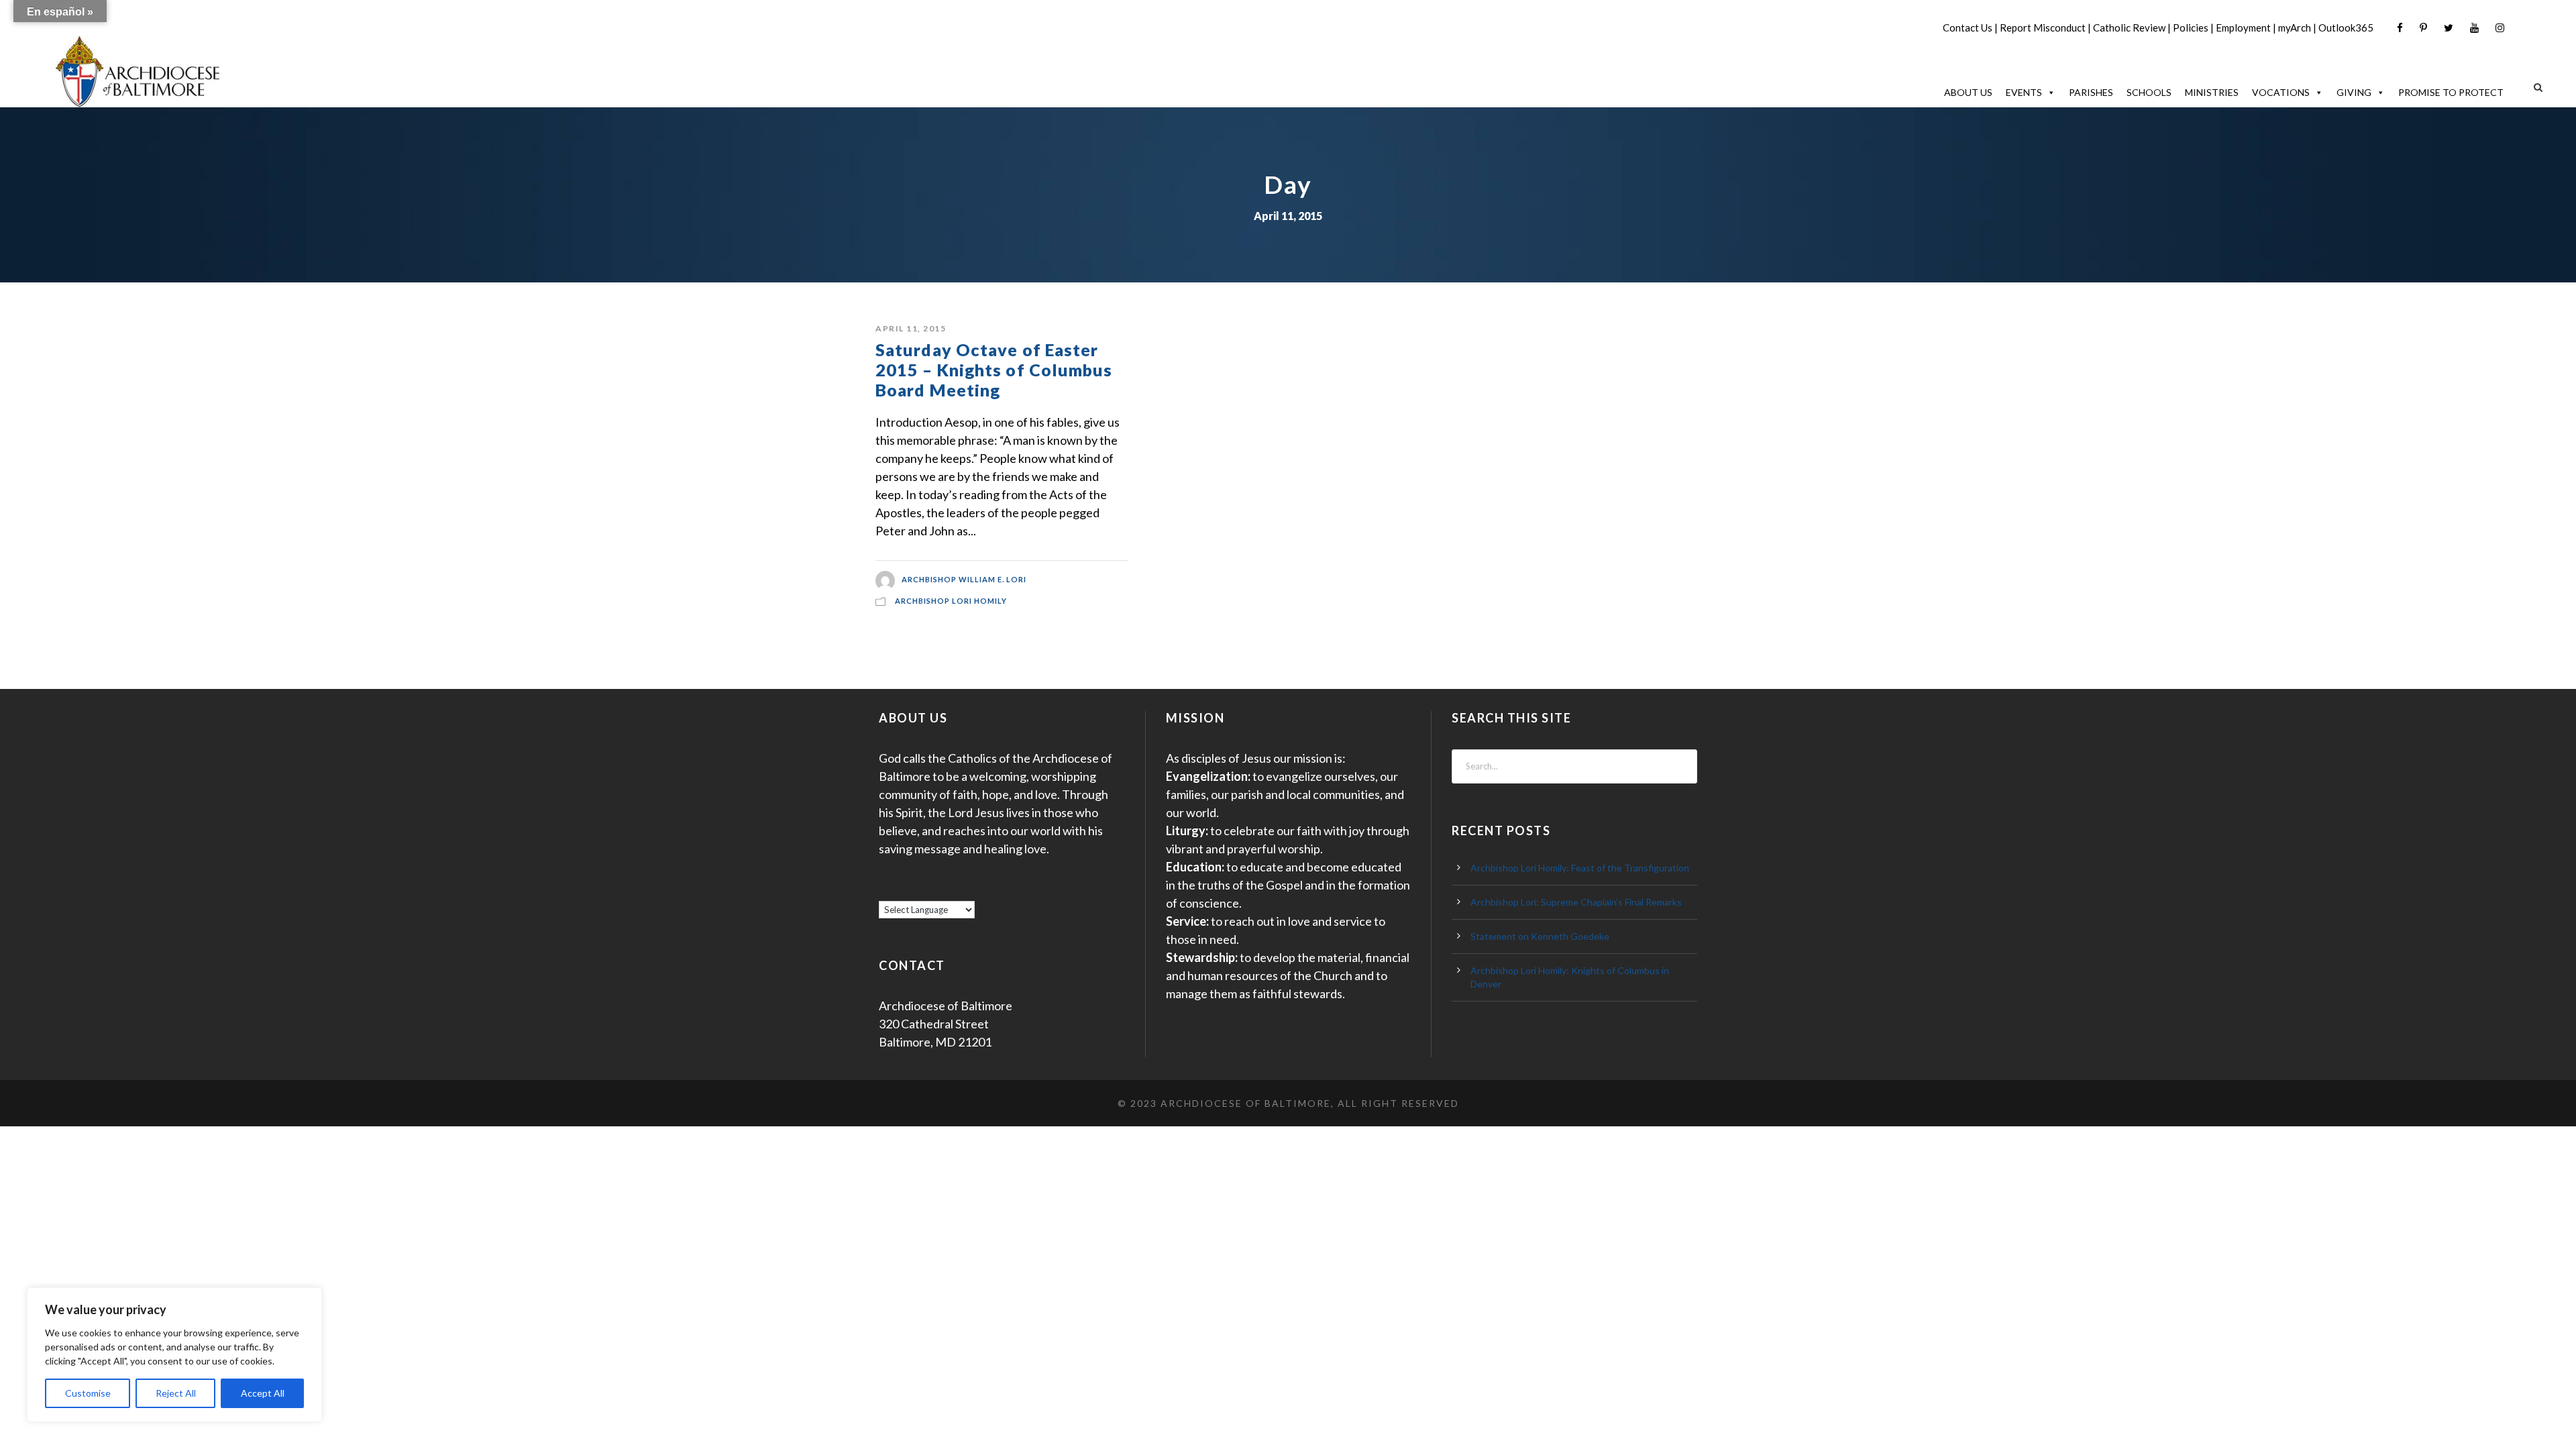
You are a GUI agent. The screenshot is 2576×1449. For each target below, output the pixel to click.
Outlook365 (2346, 28)
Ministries (2212, 92)
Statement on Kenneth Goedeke (1540, 936)
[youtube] (2474, 28)
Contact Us (1968, 28)
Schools (2149, 92)
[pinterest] (2423, 28)
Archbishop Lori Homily (951, 601)
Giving (2354, 92)
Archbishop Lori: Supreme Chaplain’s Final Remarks (1576, 902)
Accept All (263, 1393)
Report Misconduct (2043, 28)
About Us (1968, 92)
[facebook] (2400, 28)
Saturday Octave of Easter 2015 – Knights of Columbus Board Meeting (994, 370)
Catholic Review (2129, 28)
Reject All (176, 1393)
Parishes (2091, 92)
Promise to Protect (2451, 92)
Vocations (2281, 92)
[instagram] (2500, 28)
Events (2024, 92)
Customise (88, 1393)
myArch (2295, 28)
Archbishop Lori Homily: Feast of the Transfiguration (1580, 868)
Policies (2191, 28)
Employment (2243, 28)
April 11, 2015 (911, 328)
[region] (174, 1355)
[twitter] (2449, 28)
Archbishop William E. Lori (964, 579)
